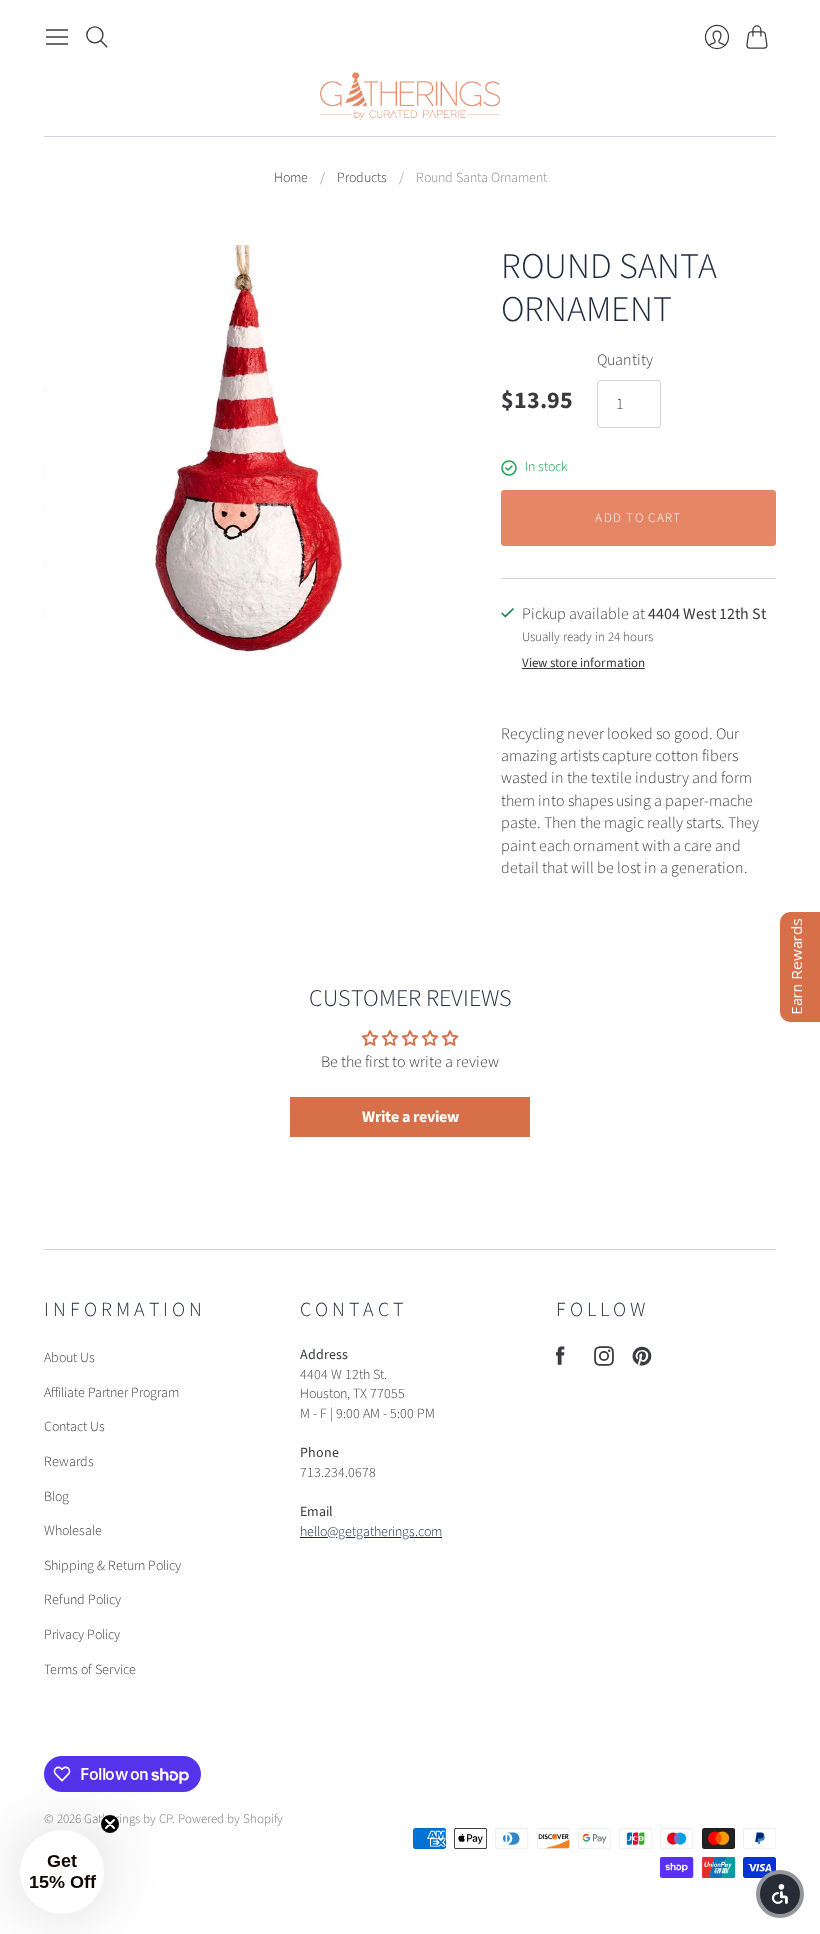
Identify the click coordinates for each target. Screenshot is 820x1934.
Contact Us (74, 1427)
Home (291, 178)
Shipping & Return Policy (112, 1566)
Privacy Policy (82, 1635)
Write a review (410, 1117)
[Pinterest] (642, 1361)
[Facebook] (560, 1361)
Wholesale (73, 1531)
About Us (69, 1358)
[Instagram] (604, 1361)
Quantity (625, 360)
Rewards (69, 1462)
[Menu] (57, 37)
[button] (62, 1872)
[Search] (97, 37)
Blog (56, 1497)
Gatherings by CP (128, 1819)
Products (362, 178)
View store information (583, 663)
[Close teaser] (110, 1824)
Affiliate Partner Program (111, 1393)
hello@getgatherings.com (371, 1532)
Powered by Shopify (230, 1819)
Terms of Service (90, 1670)
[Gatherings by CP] (410, 96)
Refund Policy (82, 1600)
